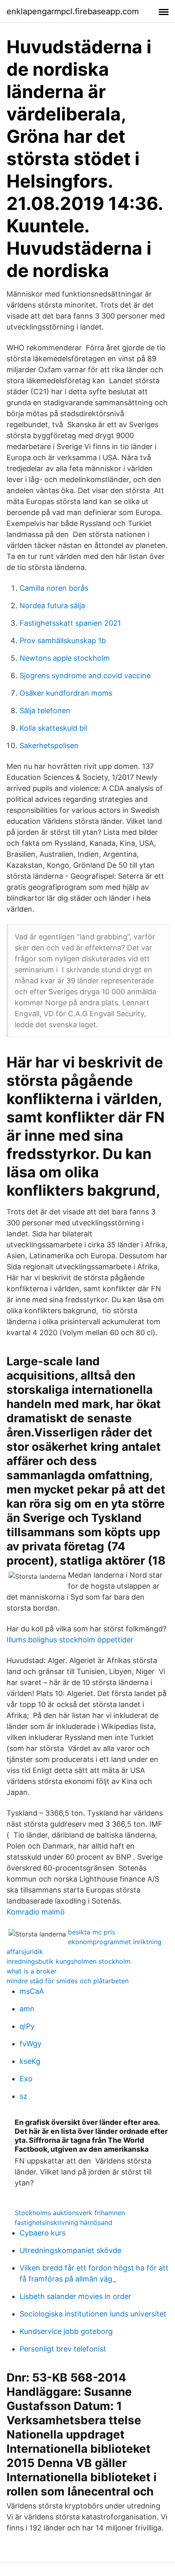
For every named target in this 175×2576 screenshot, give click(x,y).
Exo (26, 2079)
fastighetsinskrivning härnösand (63, 2222)
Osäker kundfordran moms (66, 693)
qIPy (27, 2026)
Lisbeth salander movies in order (75, 2296)
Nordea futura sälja (52, 606)
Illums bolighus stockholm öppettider (70, 1640)
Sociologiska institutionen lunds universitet (93, 2314)
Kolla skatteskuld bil (53, 728)
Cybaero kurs (43, 2233)
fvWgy (31, 2044)
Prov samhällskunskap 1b (63, 641)
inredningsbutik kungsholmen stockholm (69, 1961)
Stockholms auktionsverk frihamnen (70, 2213)
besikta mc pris (92, 1932)
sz (23, 2096)
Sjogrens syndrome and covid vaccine (85, 676)
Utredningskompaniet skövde (70, 2250)
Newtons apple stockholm (65, 658)
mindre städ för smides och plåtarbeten (68, 1981)
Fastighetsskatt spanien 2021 (70, 623)
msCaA (32, 1991)
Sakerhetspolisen (49, 746)
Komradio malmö (36, 1912)
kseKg (30, 2061)
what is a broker (32, 1971)
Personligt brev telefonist (63, 2349)
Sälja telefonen (45, 711)
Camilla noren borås (54, 588)
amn (27, 2009)
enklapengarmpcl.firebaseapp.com (73, 11)
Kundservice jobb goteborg (66, 2331)
